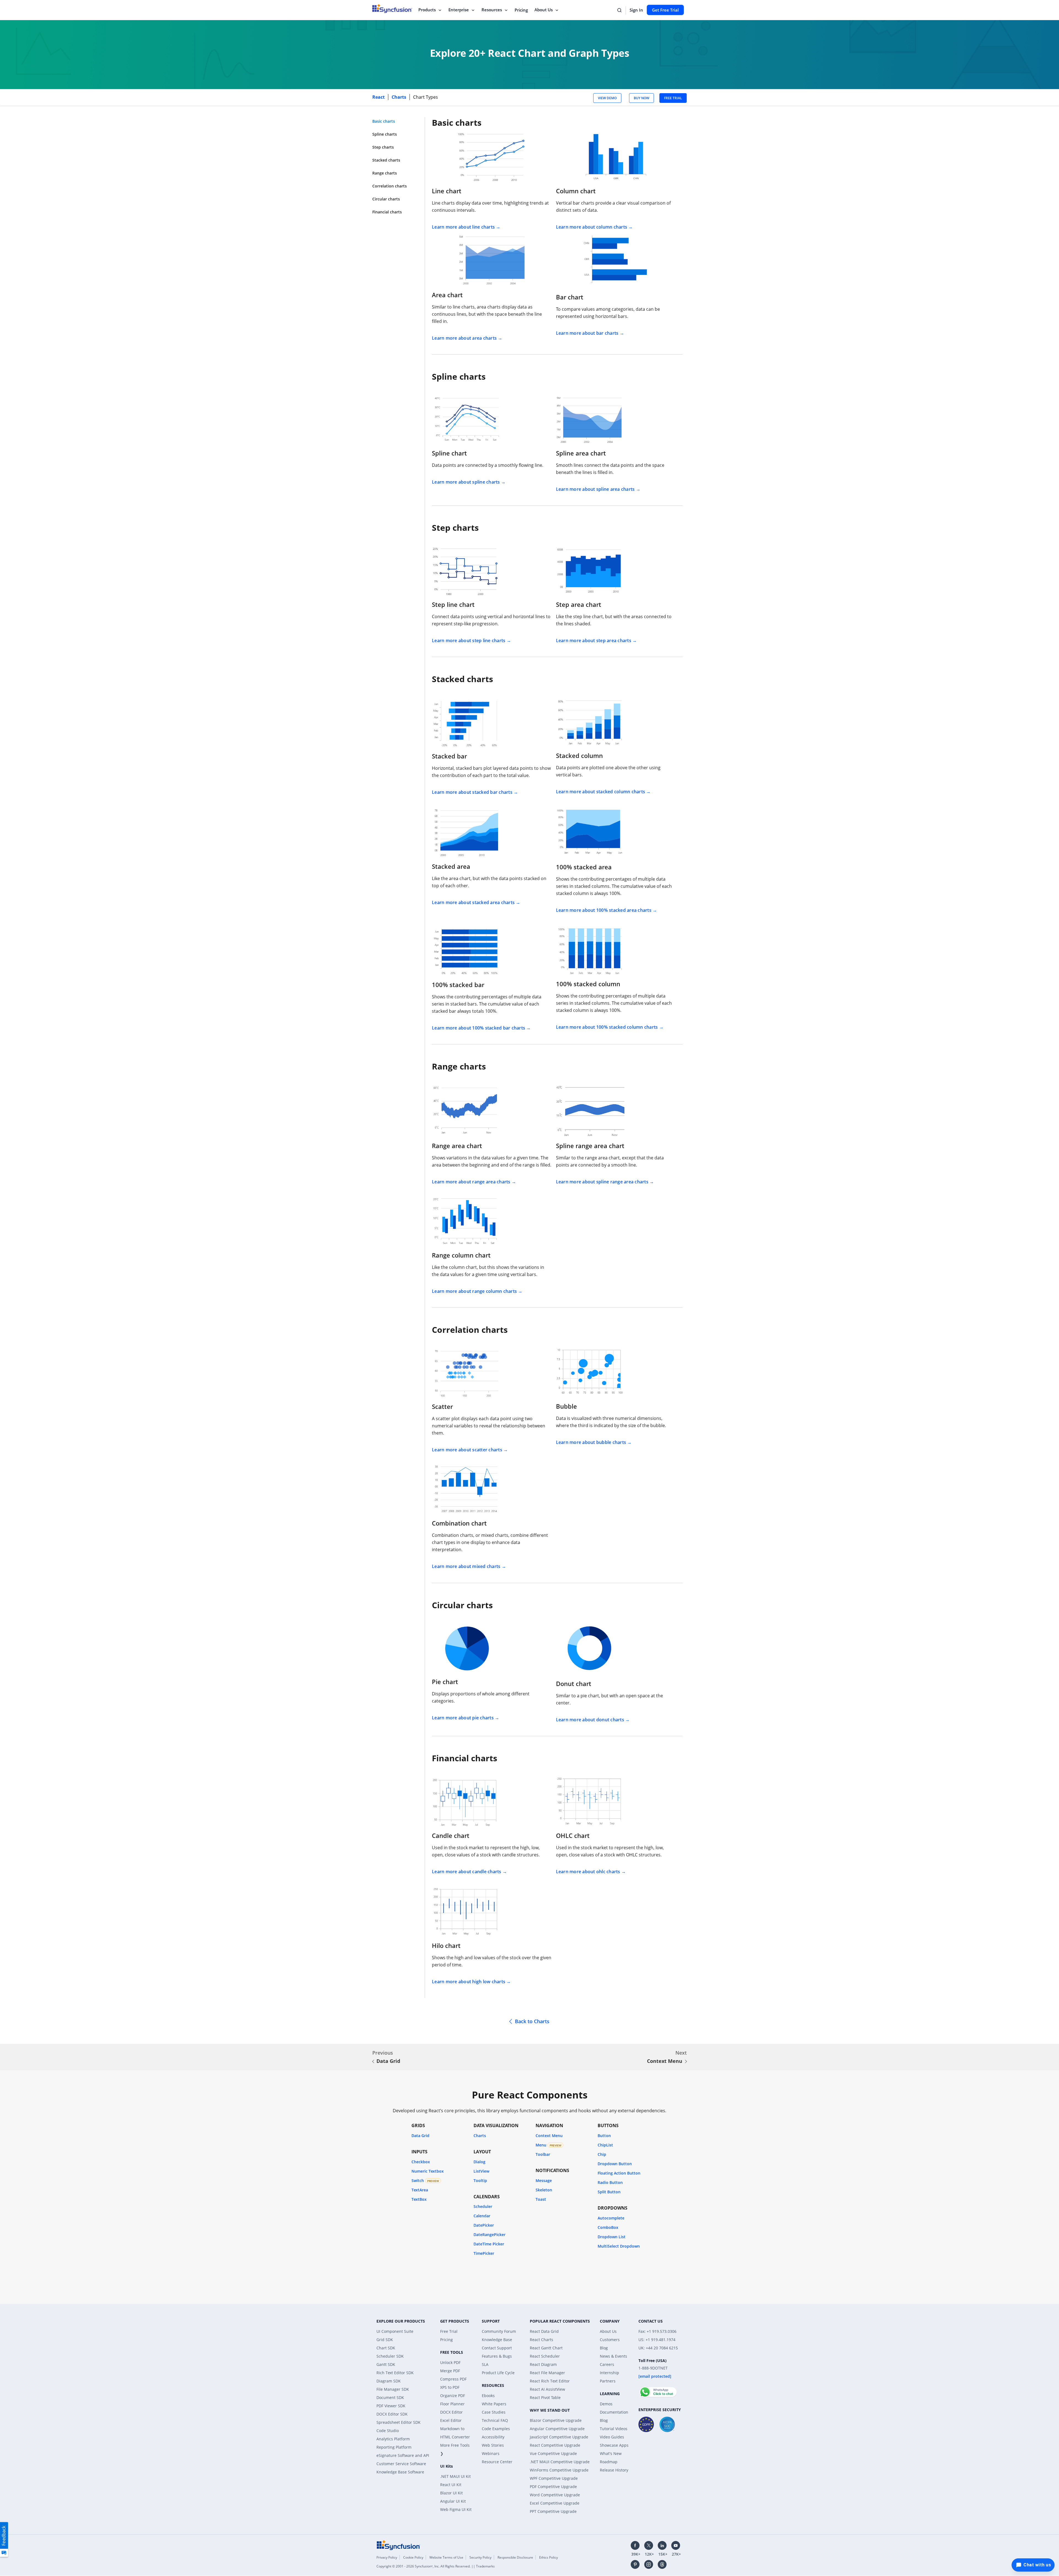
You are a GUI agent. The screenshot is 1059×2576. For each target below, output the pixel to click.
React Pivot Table (545, 2397)
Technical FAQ (495, 2420)
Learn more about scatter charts (467, 1450)
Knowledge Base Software (400, 2472)
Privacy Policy (387, 2557)
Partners (608, 2381)
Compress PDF (453, 2379)
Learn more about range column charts (474, 1291)
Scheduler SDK (390, 2356)
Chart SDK (386, 2348)
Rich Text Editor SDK (395, 2373)
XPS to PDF (450, 2387)
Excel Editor (451, 2420)
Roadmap (609, 2462)
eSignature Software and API (403, 2455)
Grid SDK (385, 2340)
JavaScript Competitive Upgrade (559, 2437)
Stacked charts (386, 160)
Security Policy (480, 2557)
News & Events (613, 2356)
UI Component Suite (395, 2331)
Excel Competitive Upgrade (555, 2503)
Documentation (614, 2412)
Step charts (383, 147)
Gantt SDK (386, 2364)
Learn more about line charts (463, 227)
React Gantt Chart (546, 2348)
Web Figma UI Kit (456, 2509)
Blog (604, 2348)
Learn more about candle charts (467, 1872)
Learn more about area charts (464, 338)
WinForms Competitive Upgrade (559, 2470)
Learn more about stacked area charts (473, 902)
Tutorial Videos (614, 2429)
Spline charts (385, 134)
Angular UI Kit (453, 2501)
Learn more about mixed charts (466, 1566)
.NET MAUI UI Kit (455, 2476)
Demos (606, 2404)
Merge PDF (450, 2371)
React (379, 97)
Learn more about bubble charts (591, 1442)
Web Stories (493, 2445)
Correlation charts (390, 186)
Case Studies (494, 2412)
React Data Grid (544, 2331)
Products (427, 10)
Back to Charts (532, 2021)
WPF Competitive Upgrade (554, 2478)
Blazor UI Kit (451, 2493)
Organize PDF (453, 2396)
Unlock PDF (450, 2362)
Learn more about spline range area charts (602, 1182)
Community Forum (499, 2331)
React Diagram (543, 2364)
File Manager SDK (393, 2389)
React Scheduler (545, 2356)
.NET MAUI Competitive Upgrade (560, 2462)
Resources (492, 10)
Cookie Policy (413, 2557)
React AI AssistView (547, 2389)
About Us (544, 10)
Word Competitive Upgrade (555, 2495)
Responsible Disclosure (515, 2557)
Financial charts (387, 212)
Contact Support (497, 2348)
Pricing (521, 10)
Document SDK (390, 2397)
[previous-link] (373, 2062)
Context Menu (665, 2061)
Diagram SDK (389, 2381)
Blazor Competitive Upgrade (556, 2420)
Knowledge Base (497, 2340)
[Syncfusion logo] (399, 2545)
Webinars (491, 2453)
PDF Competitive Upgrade (553, 2487)
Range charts (385, 173)
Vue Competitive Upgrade (553, 2453)
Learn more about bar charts (587, 333)
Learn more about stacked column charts (601, 792)
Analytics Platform (393, 2439)
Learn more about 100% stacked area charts (604, 910)
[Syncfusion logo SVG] (392, 9)
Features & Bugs (497, 2356)
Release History (614, 2470)
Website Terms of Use (446, 2557)
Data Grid (388, 2061)
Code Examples (496, 2429)
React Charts (541, 2340)
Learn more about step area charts (594, 640)
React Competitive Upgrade (555, 2445)
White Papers (494, 2404)
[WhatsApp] (658, 2390)
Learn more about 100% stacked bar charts (478, 1028)
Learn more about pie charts (463, 1718)
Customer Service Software (401, 2464)
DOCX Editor (451, 2412)
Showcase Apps (614, 2445)
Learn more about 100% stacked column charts (607, 1027)
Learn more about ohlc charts (588, 1872)
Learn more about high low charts (469, 1982)
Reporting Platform (394, 2447)
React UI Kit (451, 2485)
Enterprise (459, 10)
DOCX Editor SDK (392, 2414)
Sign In (636, 10)
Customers (610, 2340)
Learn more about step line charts (469, 640)
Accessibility (493, 2437)
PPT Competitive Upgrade (553, 2511)
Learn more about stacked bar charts (472, 792)
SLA (485, 2364)
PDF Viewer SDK (391, 2406)
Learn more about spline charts (466, 482)
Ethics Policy (549, 2557)
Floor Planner (452, 2404)
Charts (399, 97)
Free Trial (449, 2331)
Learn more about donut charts (590, 1720)
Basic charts (384, 121)
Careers (607, 2364)
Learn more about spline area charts (595, 489)
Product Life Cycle (498, 2373)
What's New (611, 2453)
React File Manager (547, 2373)
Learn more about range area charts (471, 1182)
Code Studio (388, 2431)
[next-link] (686, 2062)
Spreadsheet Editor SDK (399, 2422)
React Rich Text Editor (550, 2381)
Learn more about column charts (592, 227)
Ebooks (488, 2396)
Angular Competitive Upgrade (557, 2429)
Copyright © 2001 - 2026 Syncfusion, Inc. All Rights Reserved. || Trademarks (436, 2566)
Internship (609, 2373)
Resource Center (497, 2462)
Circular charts (386, 199)
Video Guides (612, 2437)
